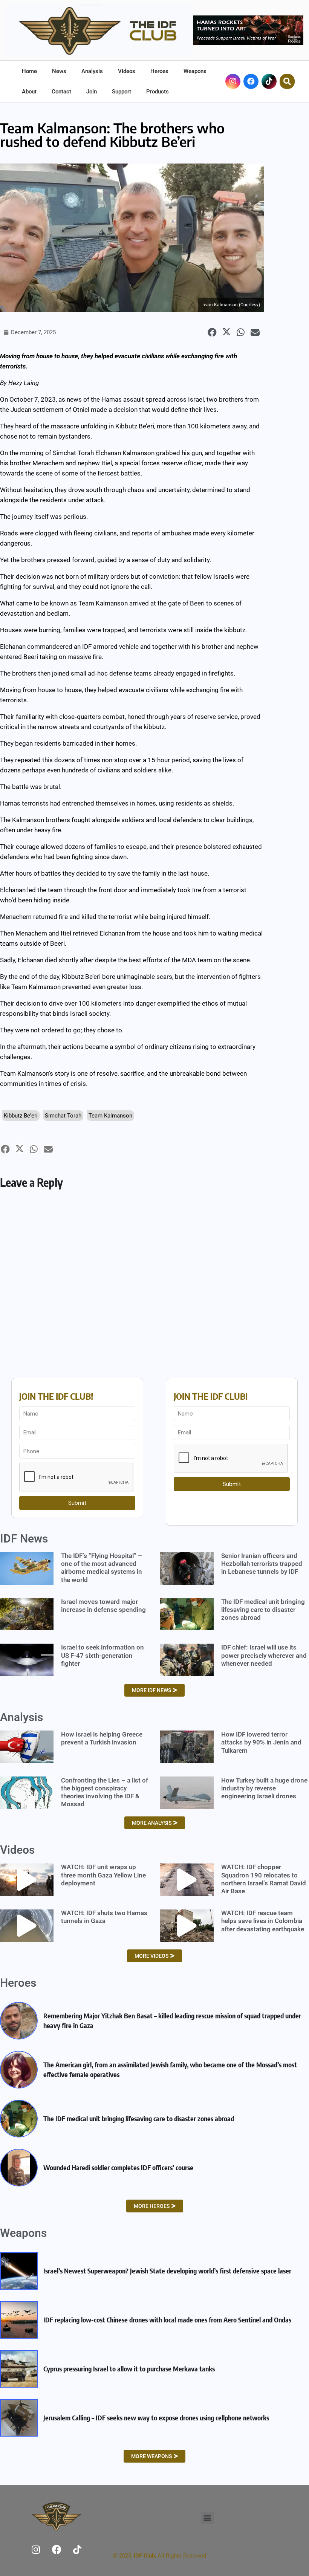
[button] (212, 333)
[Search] (287, 81)
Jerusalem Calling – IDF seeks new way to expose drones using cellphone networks (156, 2418)
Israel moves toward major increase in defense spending (103, 1606)
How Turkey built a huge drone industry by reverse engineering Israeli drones (264, 1788)
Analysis (92, 71)
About (29, 92)
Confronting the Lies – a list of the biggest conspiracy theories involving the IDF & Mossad (105, 1792)
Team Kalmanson (110, 1116)
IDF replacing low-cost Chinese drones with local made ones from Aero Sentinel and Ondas (167, 2320)
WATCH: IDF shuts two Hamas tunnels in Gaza (104, 1917)
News (59, 71)
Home (29, 71)
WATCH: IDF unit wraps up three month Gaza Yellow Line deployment (103, 1875)
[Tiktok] (269, 81)
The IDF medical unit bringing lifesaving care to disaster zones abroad (263, 1610)
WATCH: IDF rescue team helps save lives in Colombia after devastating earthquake (263, 1921)
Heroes (159, 71)
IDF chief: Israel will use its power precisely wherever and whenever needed (264, 1655)
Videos (127, 71)
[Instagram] (36, 2549)
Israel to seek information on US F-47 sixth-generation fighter (102, 1655)
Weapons (195, 71)
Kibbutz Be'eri (21, 1116)
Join (92, 92)
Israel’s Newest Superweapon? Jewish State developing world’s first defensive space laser (167, 2271)
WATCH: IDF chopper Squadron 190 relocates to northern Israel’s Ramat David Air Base (264, 1879)
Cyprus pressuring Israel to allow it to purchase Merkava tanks (129, 2369)
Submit (77, 1503)
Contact (61, 92)
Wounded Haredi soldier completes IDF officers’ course (118, 2167)
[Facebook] (251, 81)
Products (158, 92)
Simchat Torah (63, 1116)
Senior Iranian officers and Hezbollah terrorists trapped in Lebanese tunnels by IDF (262, 1564)
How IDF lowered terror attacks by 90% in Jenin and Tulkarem (261, 1742)
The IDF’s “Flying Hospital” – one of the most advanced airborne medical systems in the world (102, 1568)
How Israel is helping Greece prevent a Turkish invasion (102, 1738)
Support (122, 92)
